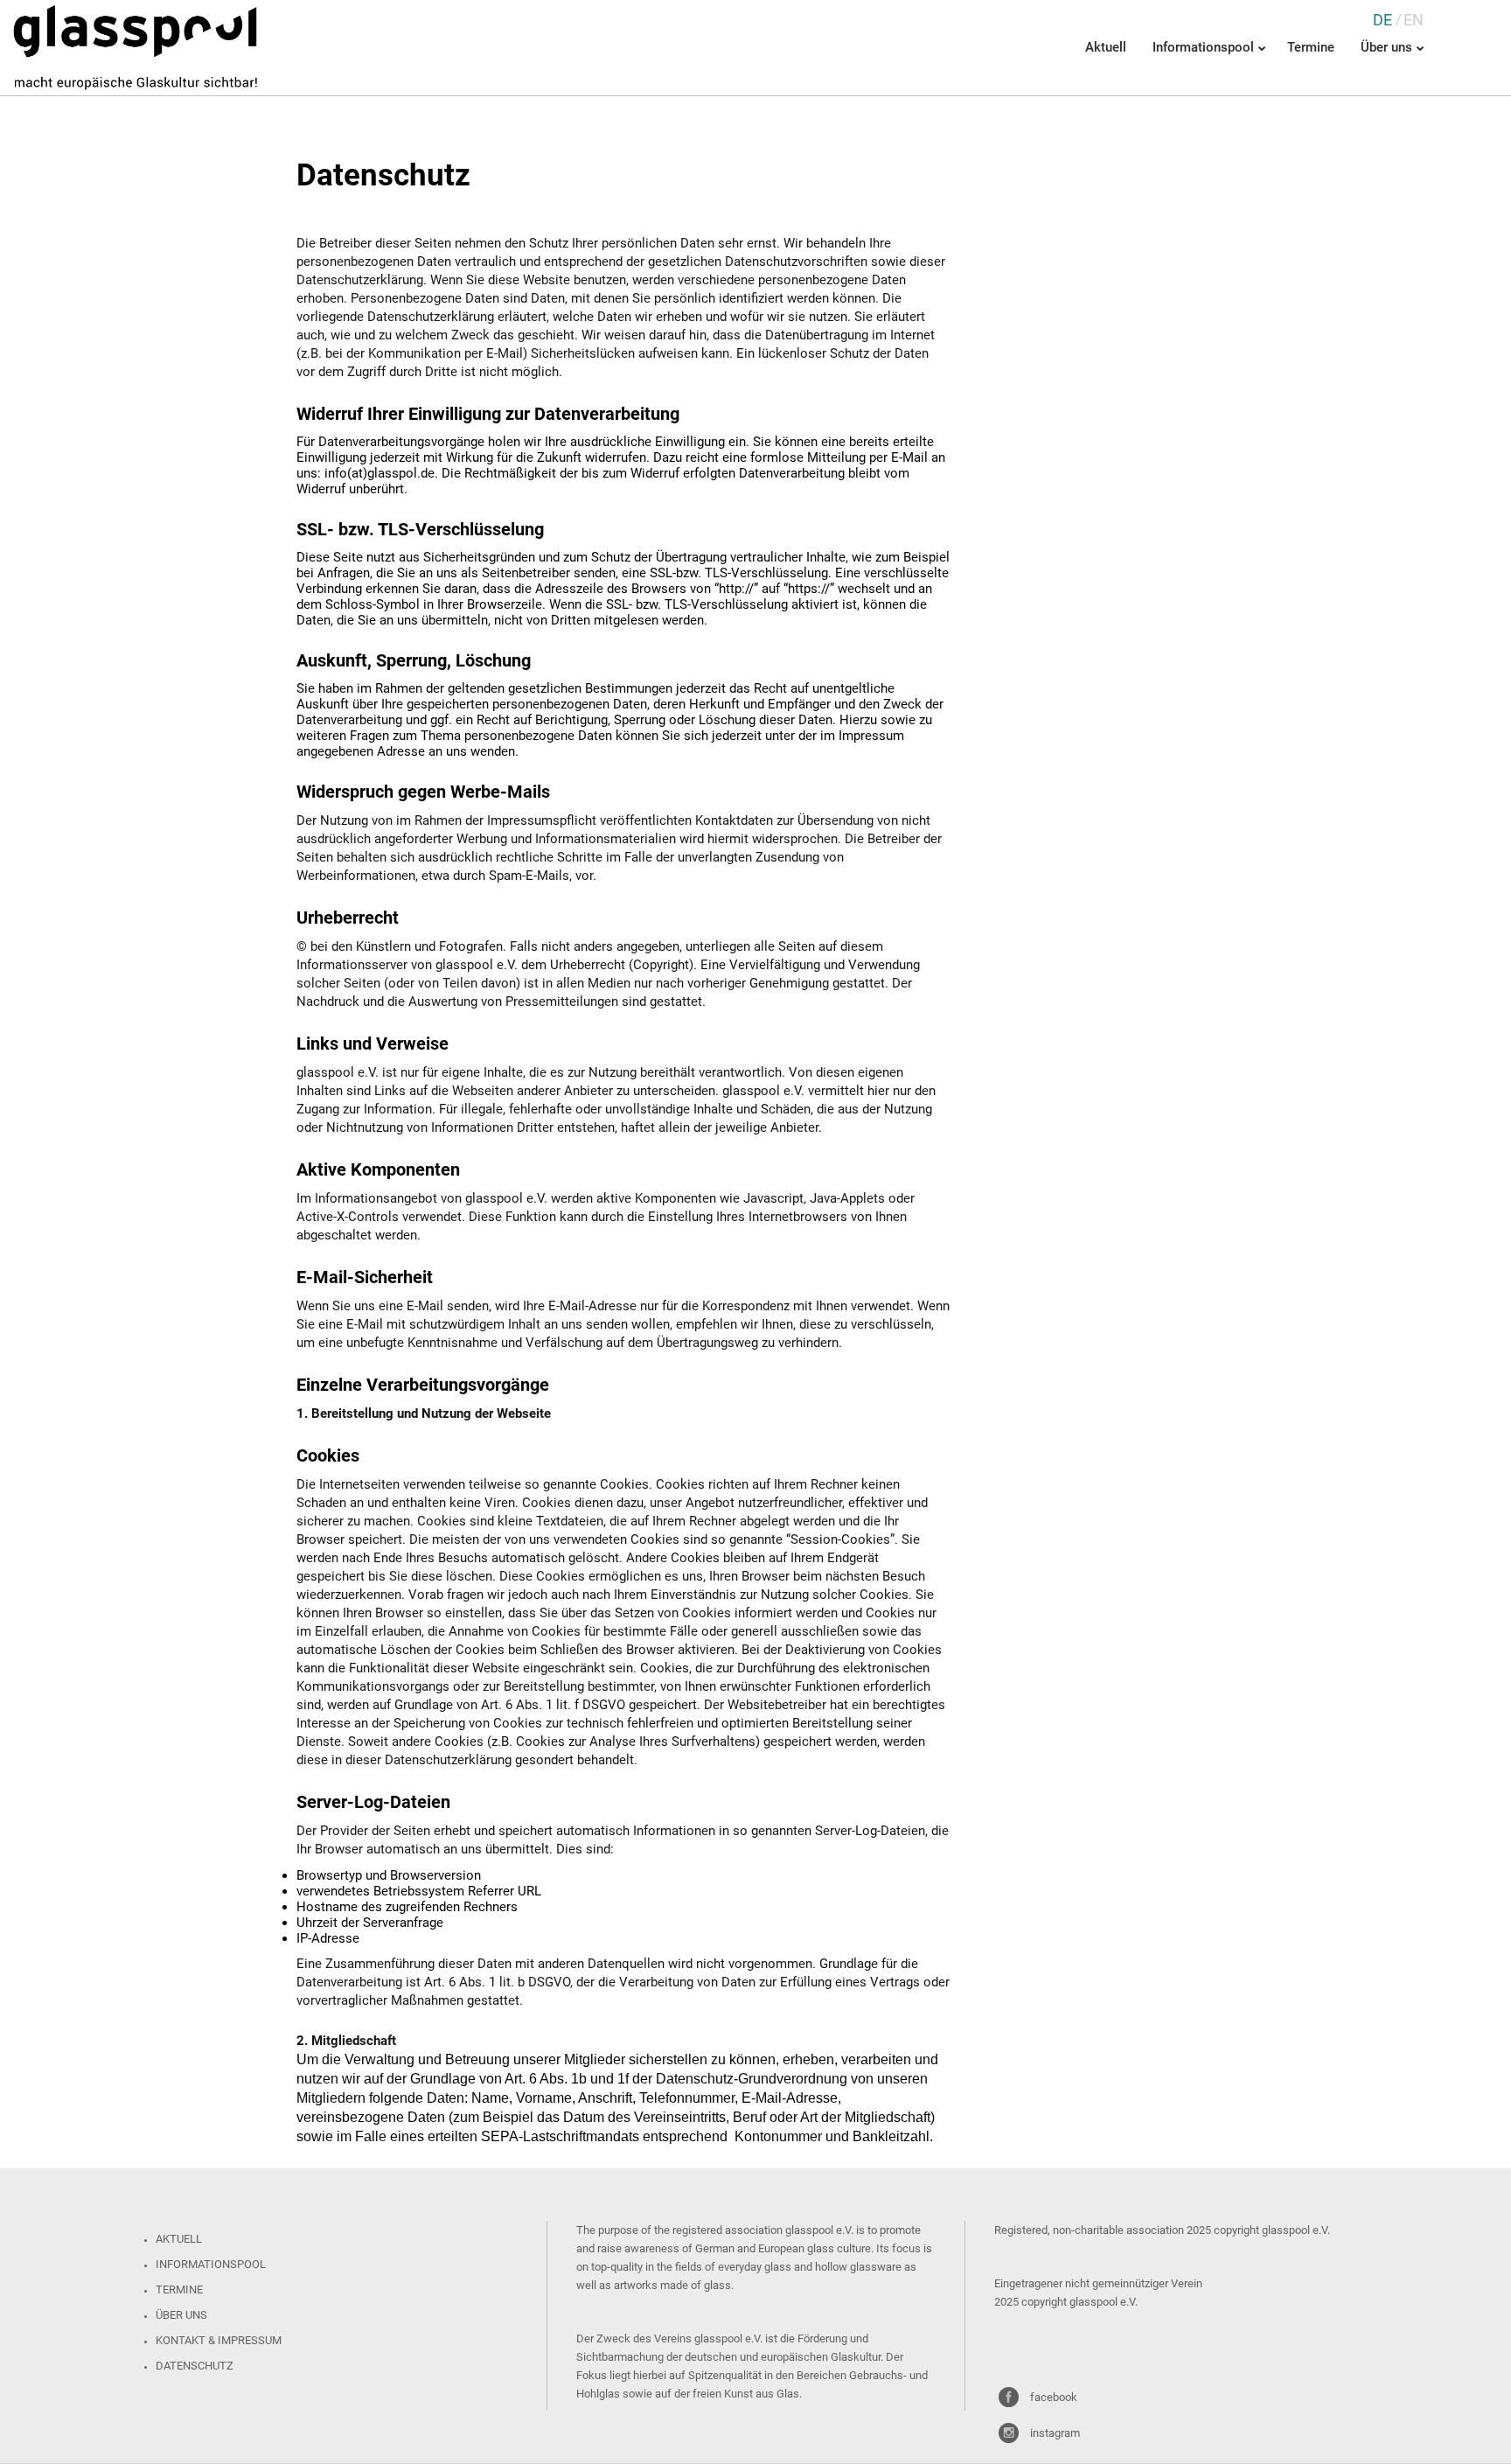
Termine (179, 2289)
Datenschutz (195, 2366)
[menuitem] (1382, 20)
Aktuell (179, 2239)
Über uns (181, 2315)
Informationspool (211, 2264)
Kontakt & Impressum (219, 2340)
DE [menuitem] (1382, 20)
